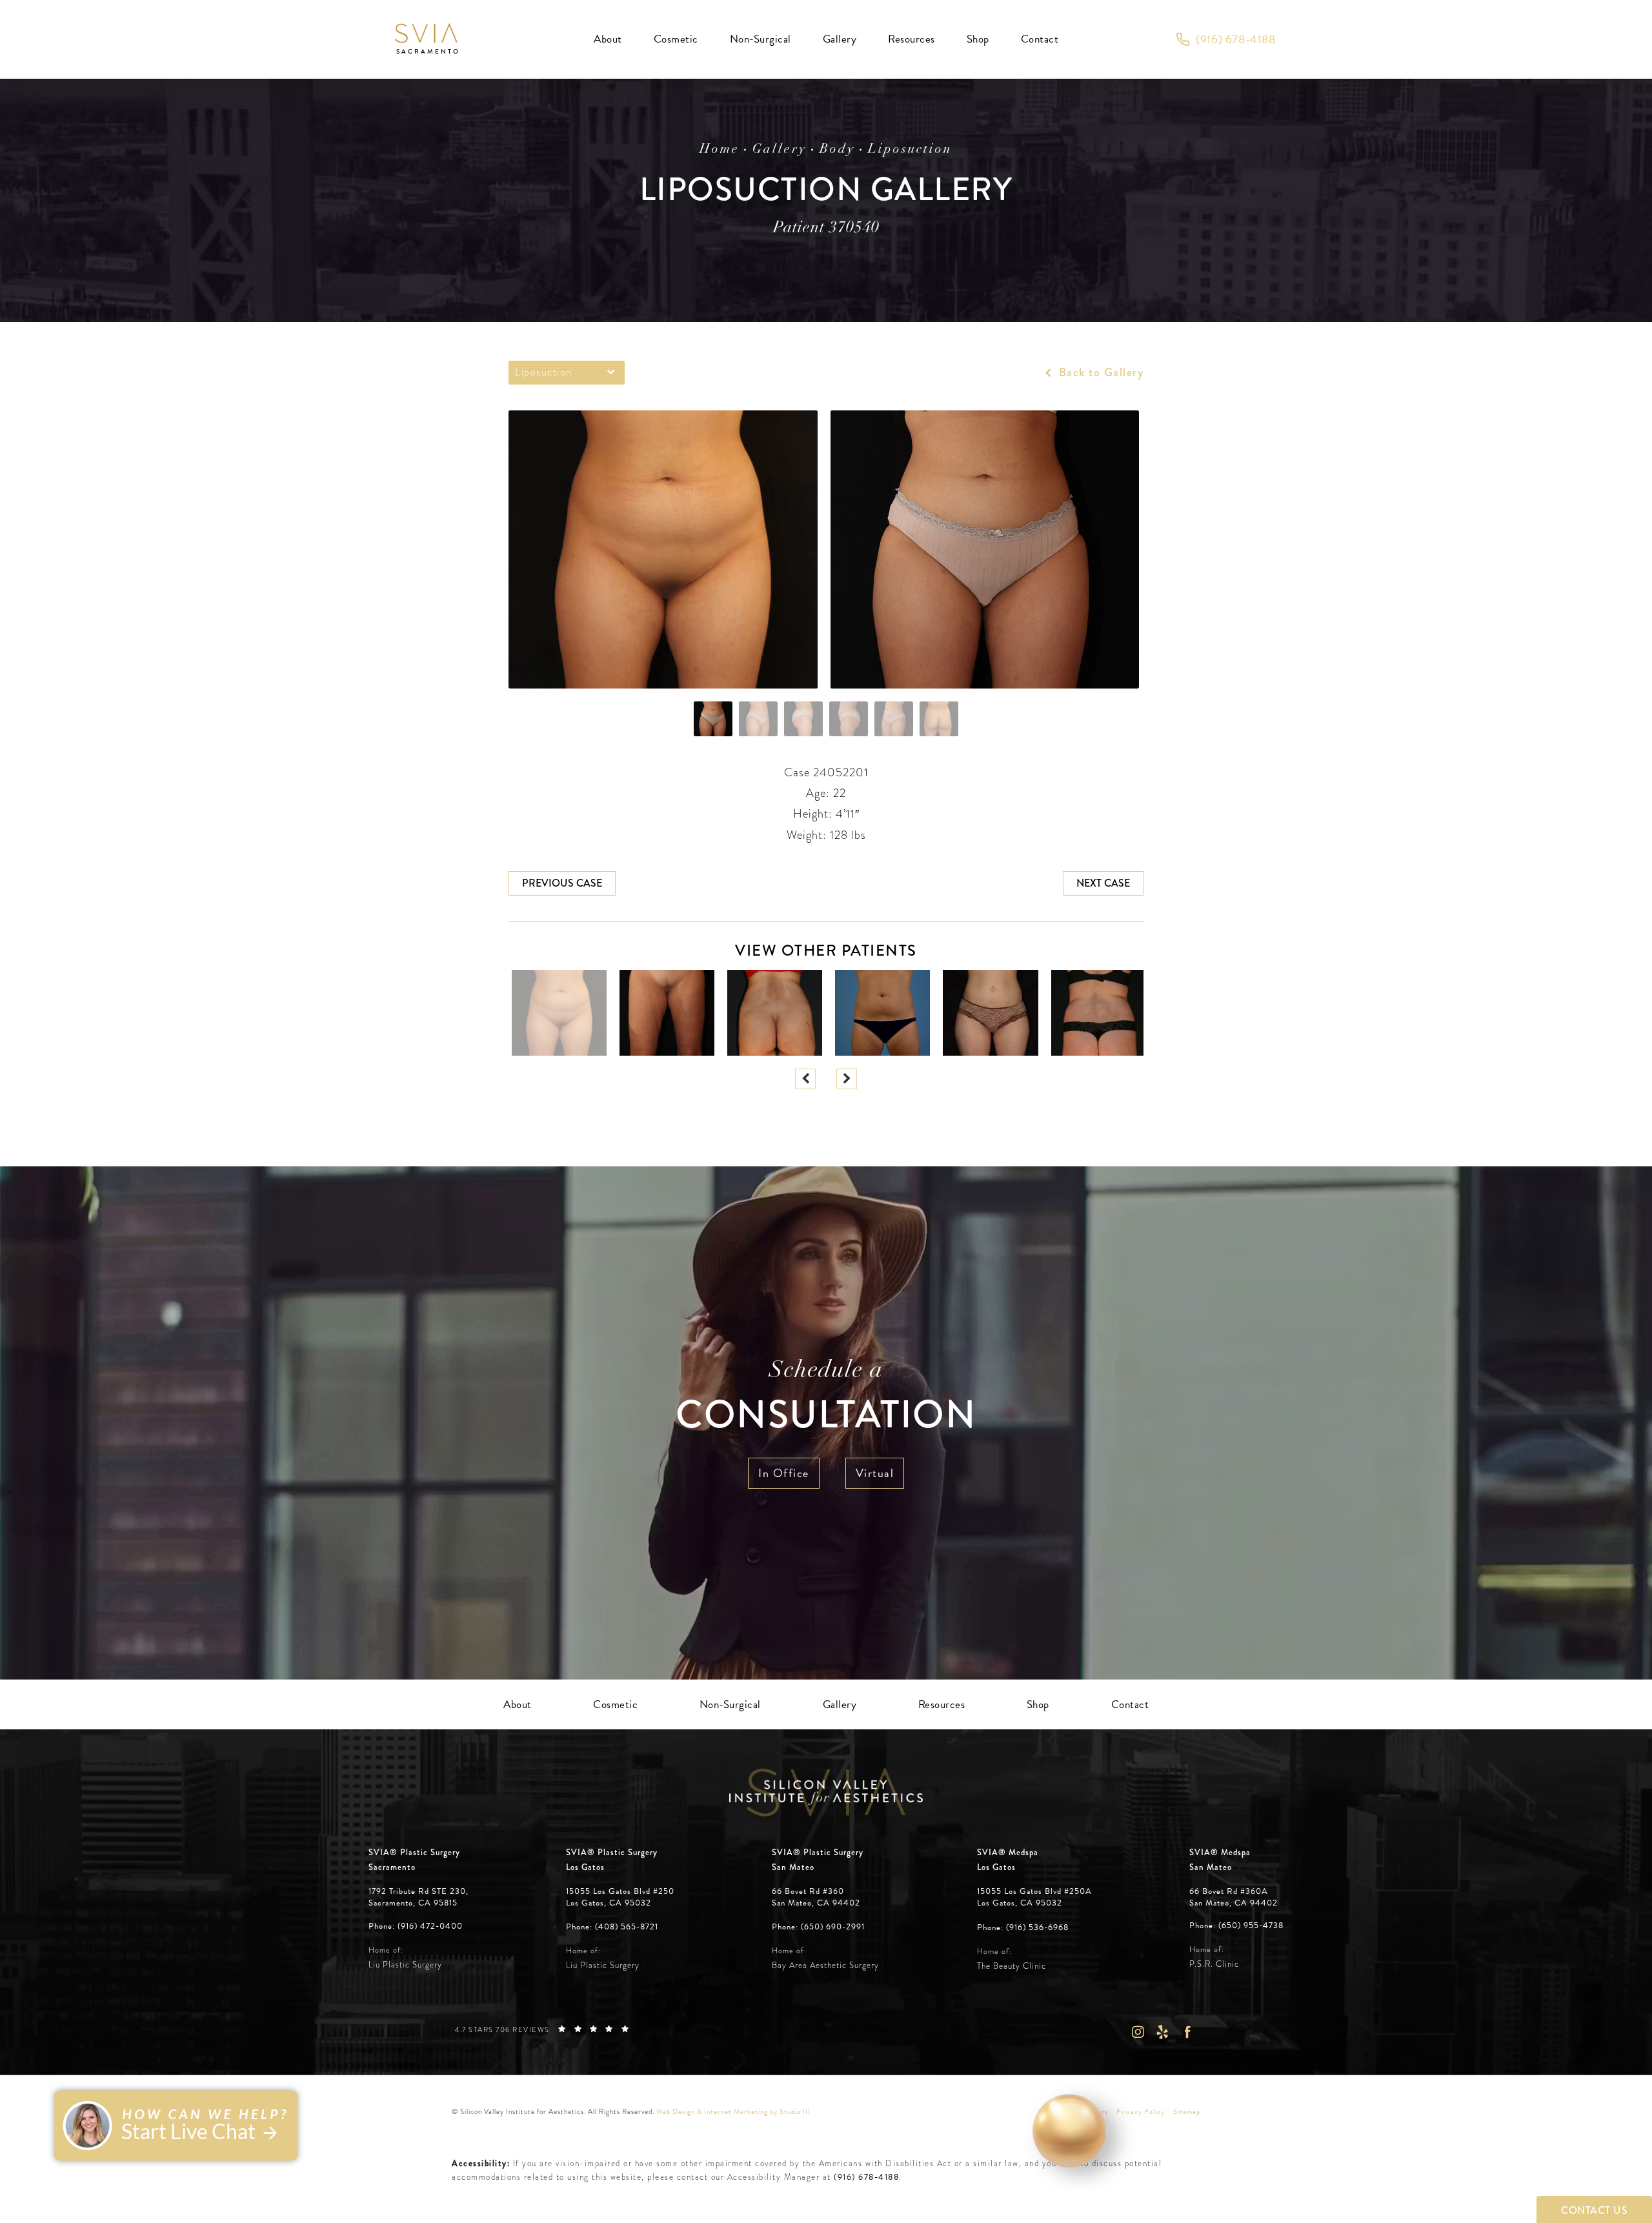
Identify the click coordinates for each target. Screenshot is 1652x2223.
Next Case (1103, 883)
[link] (1226, 39)
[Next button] (847, 1079)
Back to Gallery (1099, 372)
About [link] (608, 39)
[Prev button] (805, 1079)
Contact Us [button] (1594, 2210)
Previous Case (562, 883)
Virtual (875, 1473)
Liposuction (910, 150)
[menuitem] (608, 39)
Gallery (780, 150)
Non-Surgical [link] (761, 39)
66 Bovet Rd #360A (1234, 1897)
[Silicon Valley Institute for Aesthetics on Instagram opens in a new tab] (1137, 2032)
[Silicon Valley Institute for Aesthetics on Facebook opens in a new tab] (1188, 2032)
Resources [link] (912, 39)
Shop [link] (978, 39)
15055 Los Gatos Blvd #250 (620, 1897)
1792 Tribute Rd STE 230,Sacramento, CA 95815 (418, 1897)
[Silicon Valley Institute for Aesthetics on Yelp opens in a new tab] (1163, 2032)
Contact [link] (1040, 39)
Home (720, 150)
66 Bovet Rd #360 (816, 1897)
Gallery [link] (840, 39)
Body (837, 150)
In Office (784, 1473)
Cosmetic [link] (676, 39)
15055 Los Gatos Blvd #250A (1034, 1897)
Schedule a (826, 1399)
